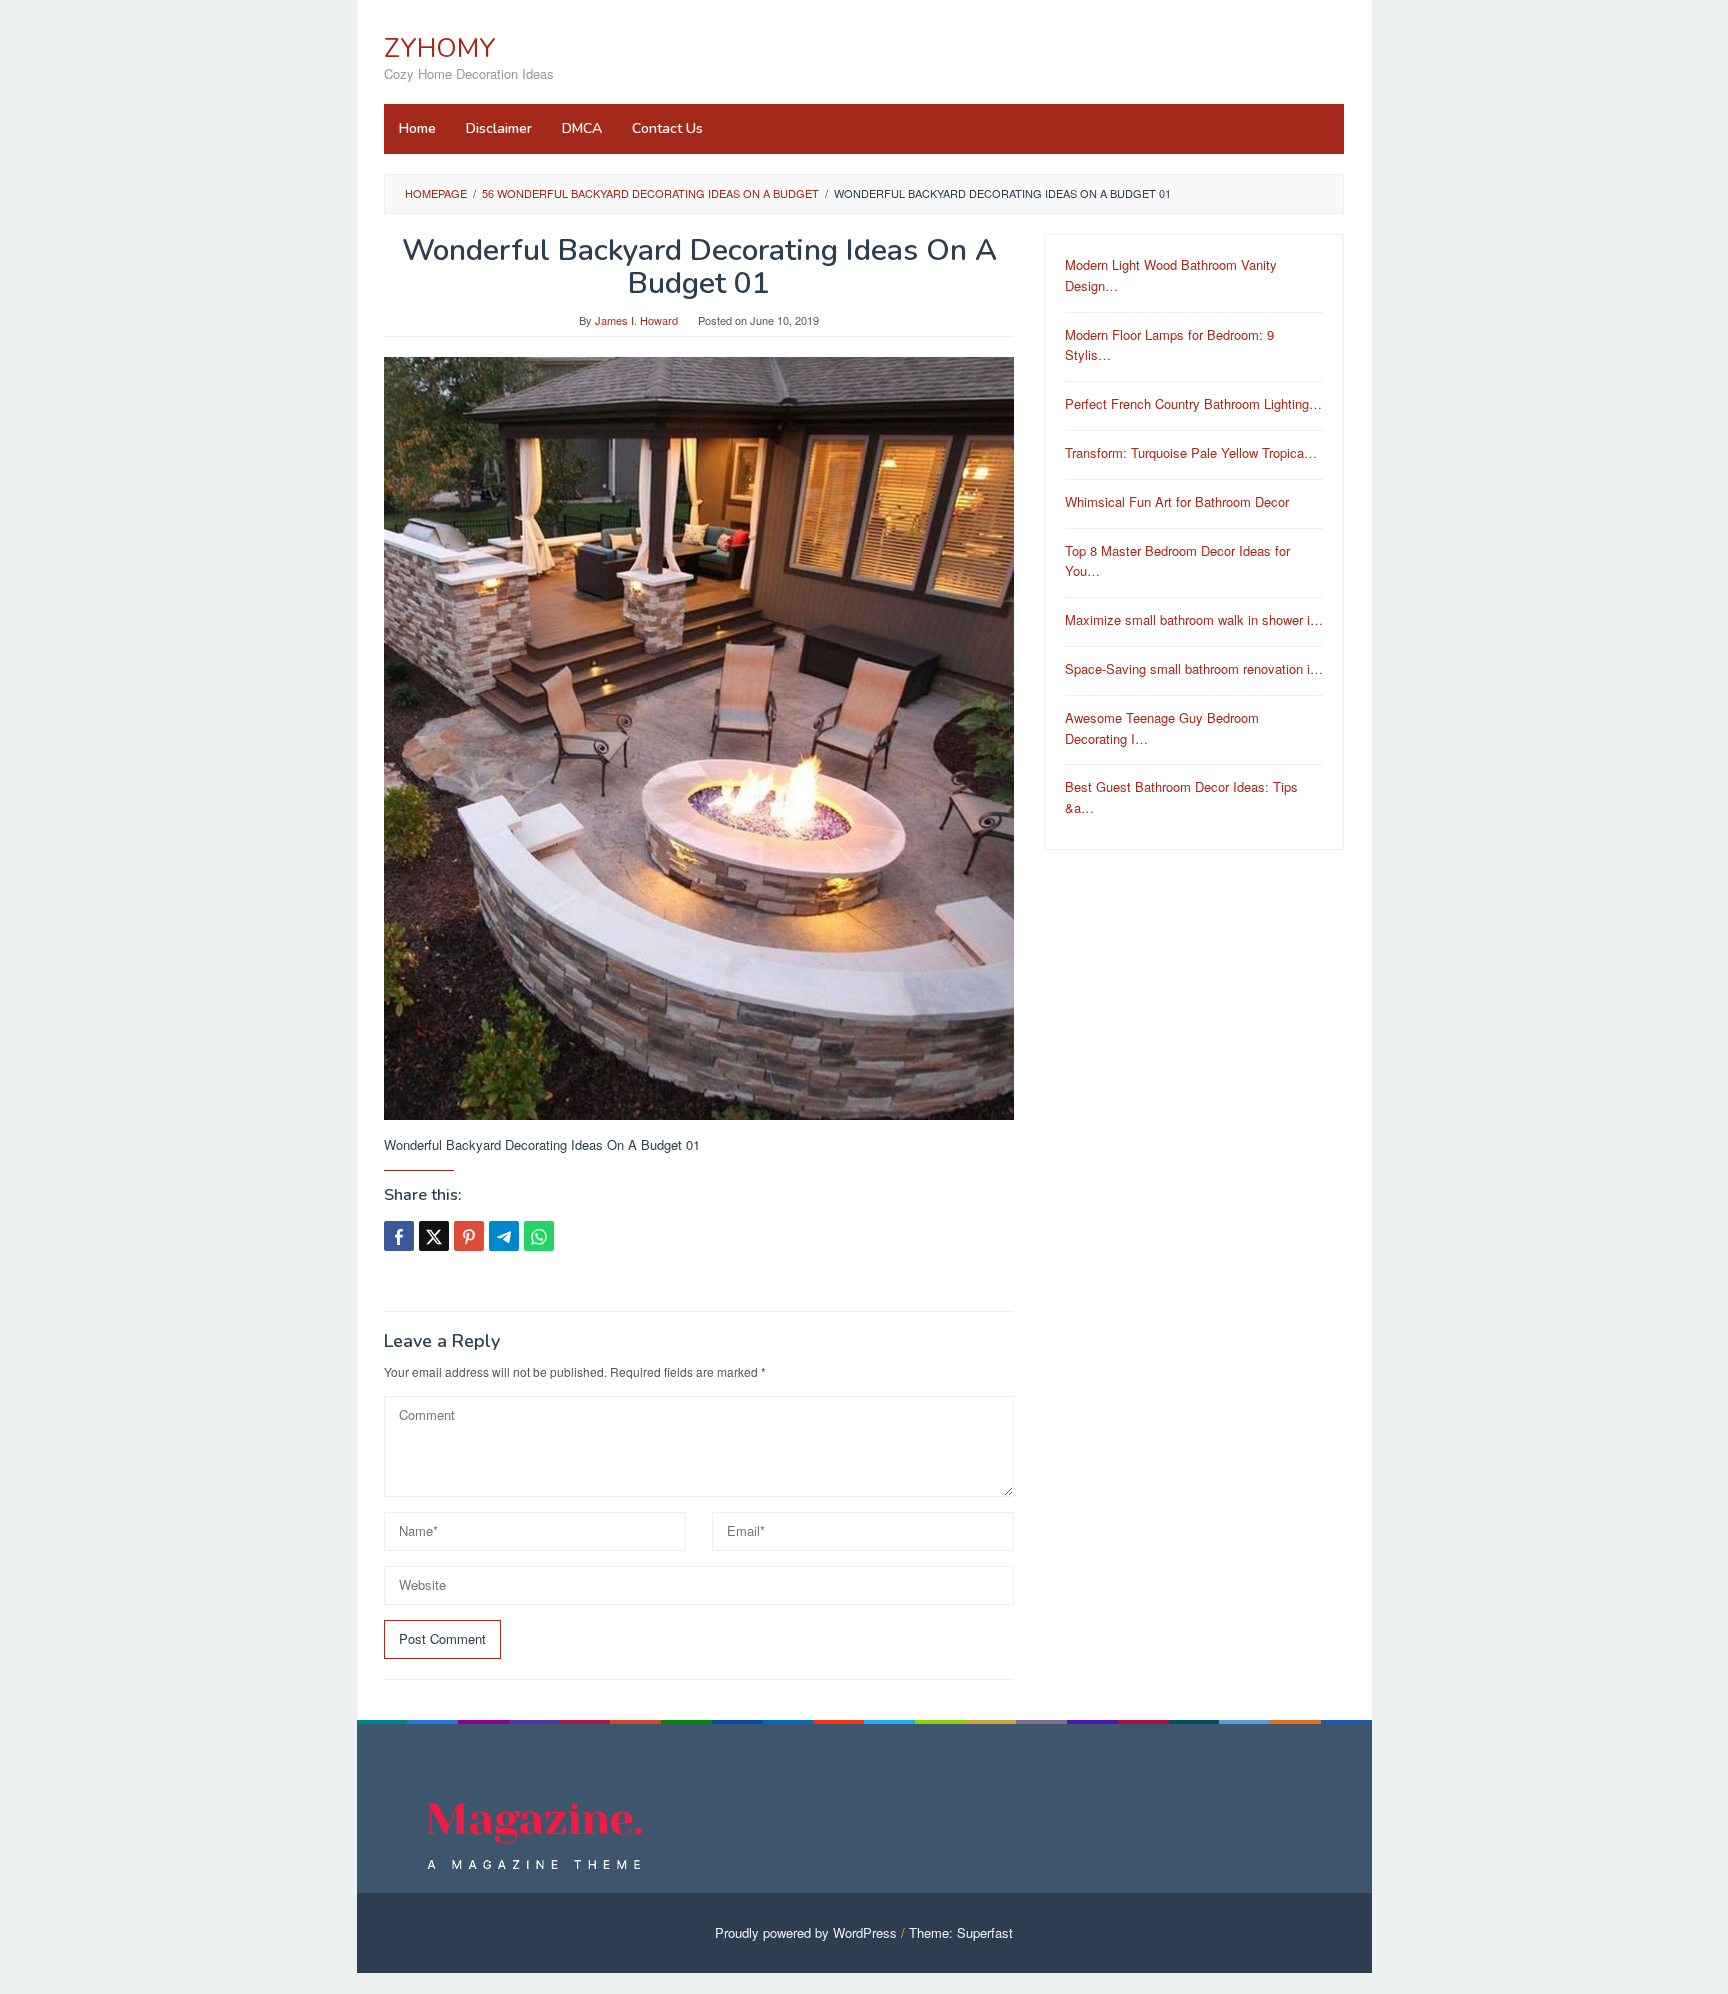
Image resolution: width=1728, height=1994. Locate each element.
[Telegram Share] (504, 1236)
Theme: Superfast (961, 1932)
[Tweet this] (434, 1236)
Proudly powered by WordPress (806, 1932)
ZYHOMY (440, 48)
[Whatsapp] (539, 1236)
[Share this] (399, 1236)
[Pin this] (469, 1236)
